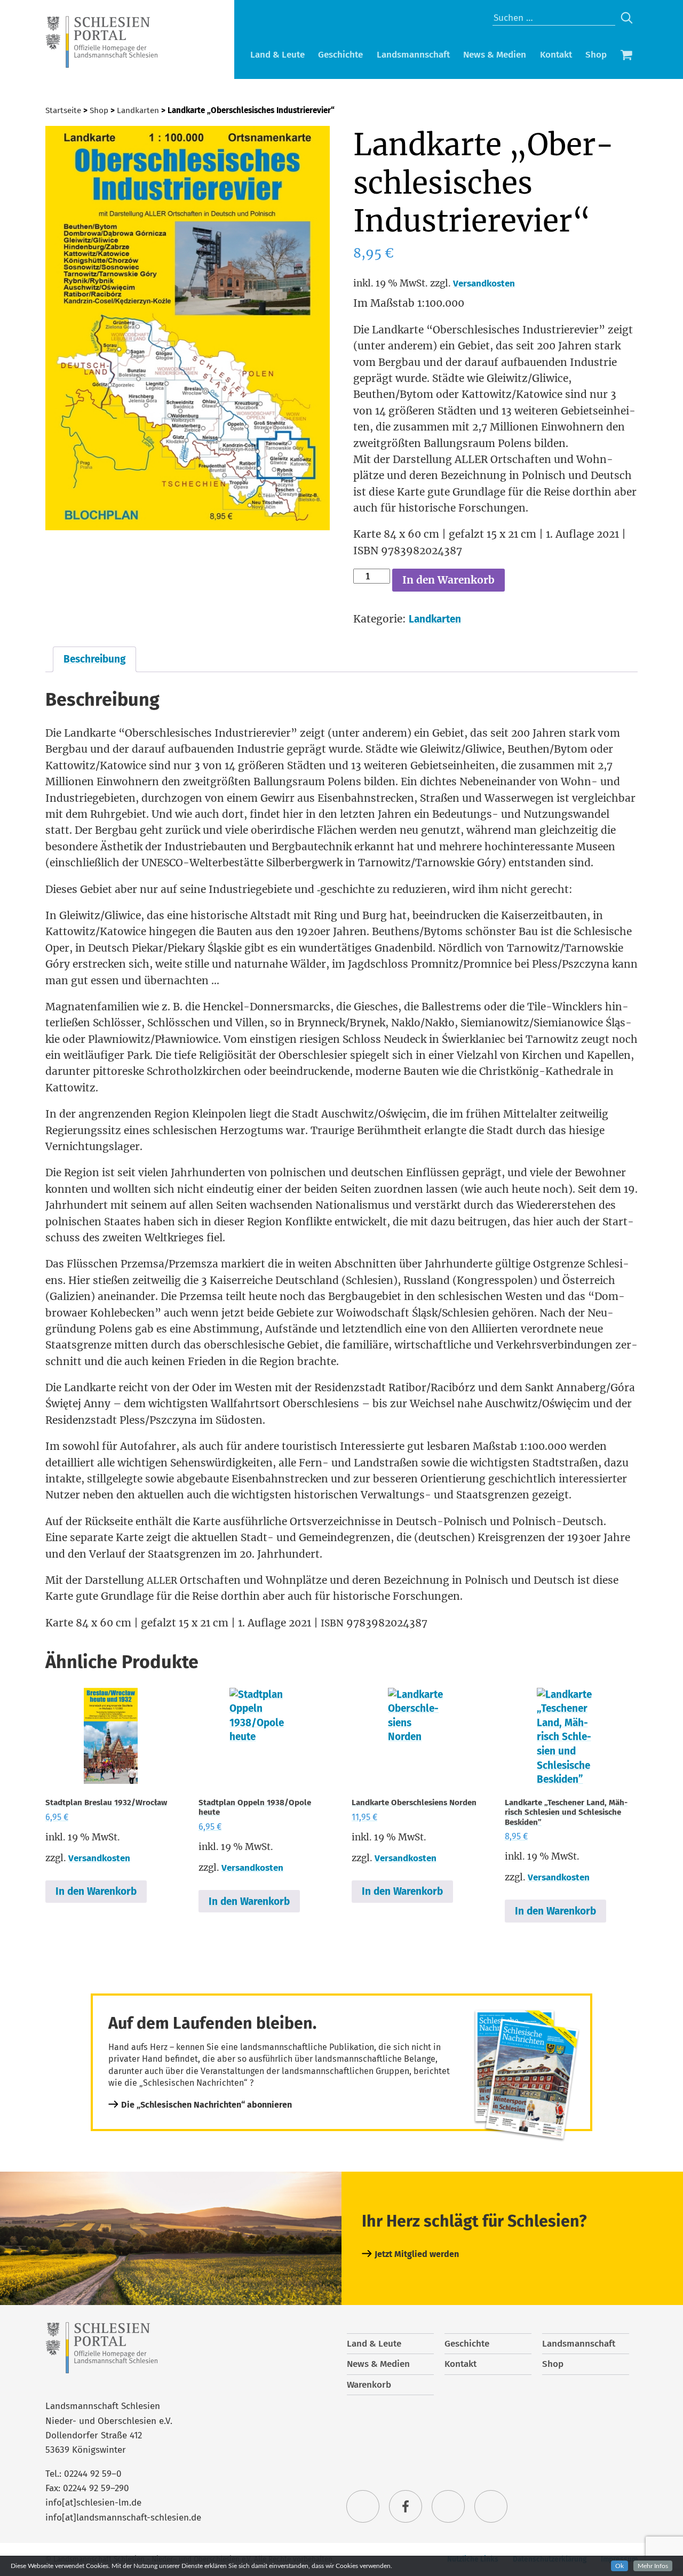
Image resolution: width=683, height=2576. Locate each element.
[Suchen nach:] (554, 18)
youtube (491, 2507)
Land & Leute (277, 55)
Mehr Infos (653, 2566)
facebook (406, 2507)
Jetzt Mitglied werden (417, 2254)
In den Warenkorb (448, 580)
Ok (620, 2566)
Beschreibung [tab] (94, 659)
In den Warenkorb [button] (96, 1891)
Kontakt (556, 55)
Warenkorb (626, 56)
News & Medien (495, 55)
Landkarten (138, 110)
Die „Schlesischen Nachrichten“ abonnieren (207, 2105)
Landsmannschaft (413, 55)
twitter (363, 2507)
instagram (448, 2507)
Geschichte (340, 55)
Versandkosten (484, 284)
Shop (596, 55)
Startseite (63, 110)
